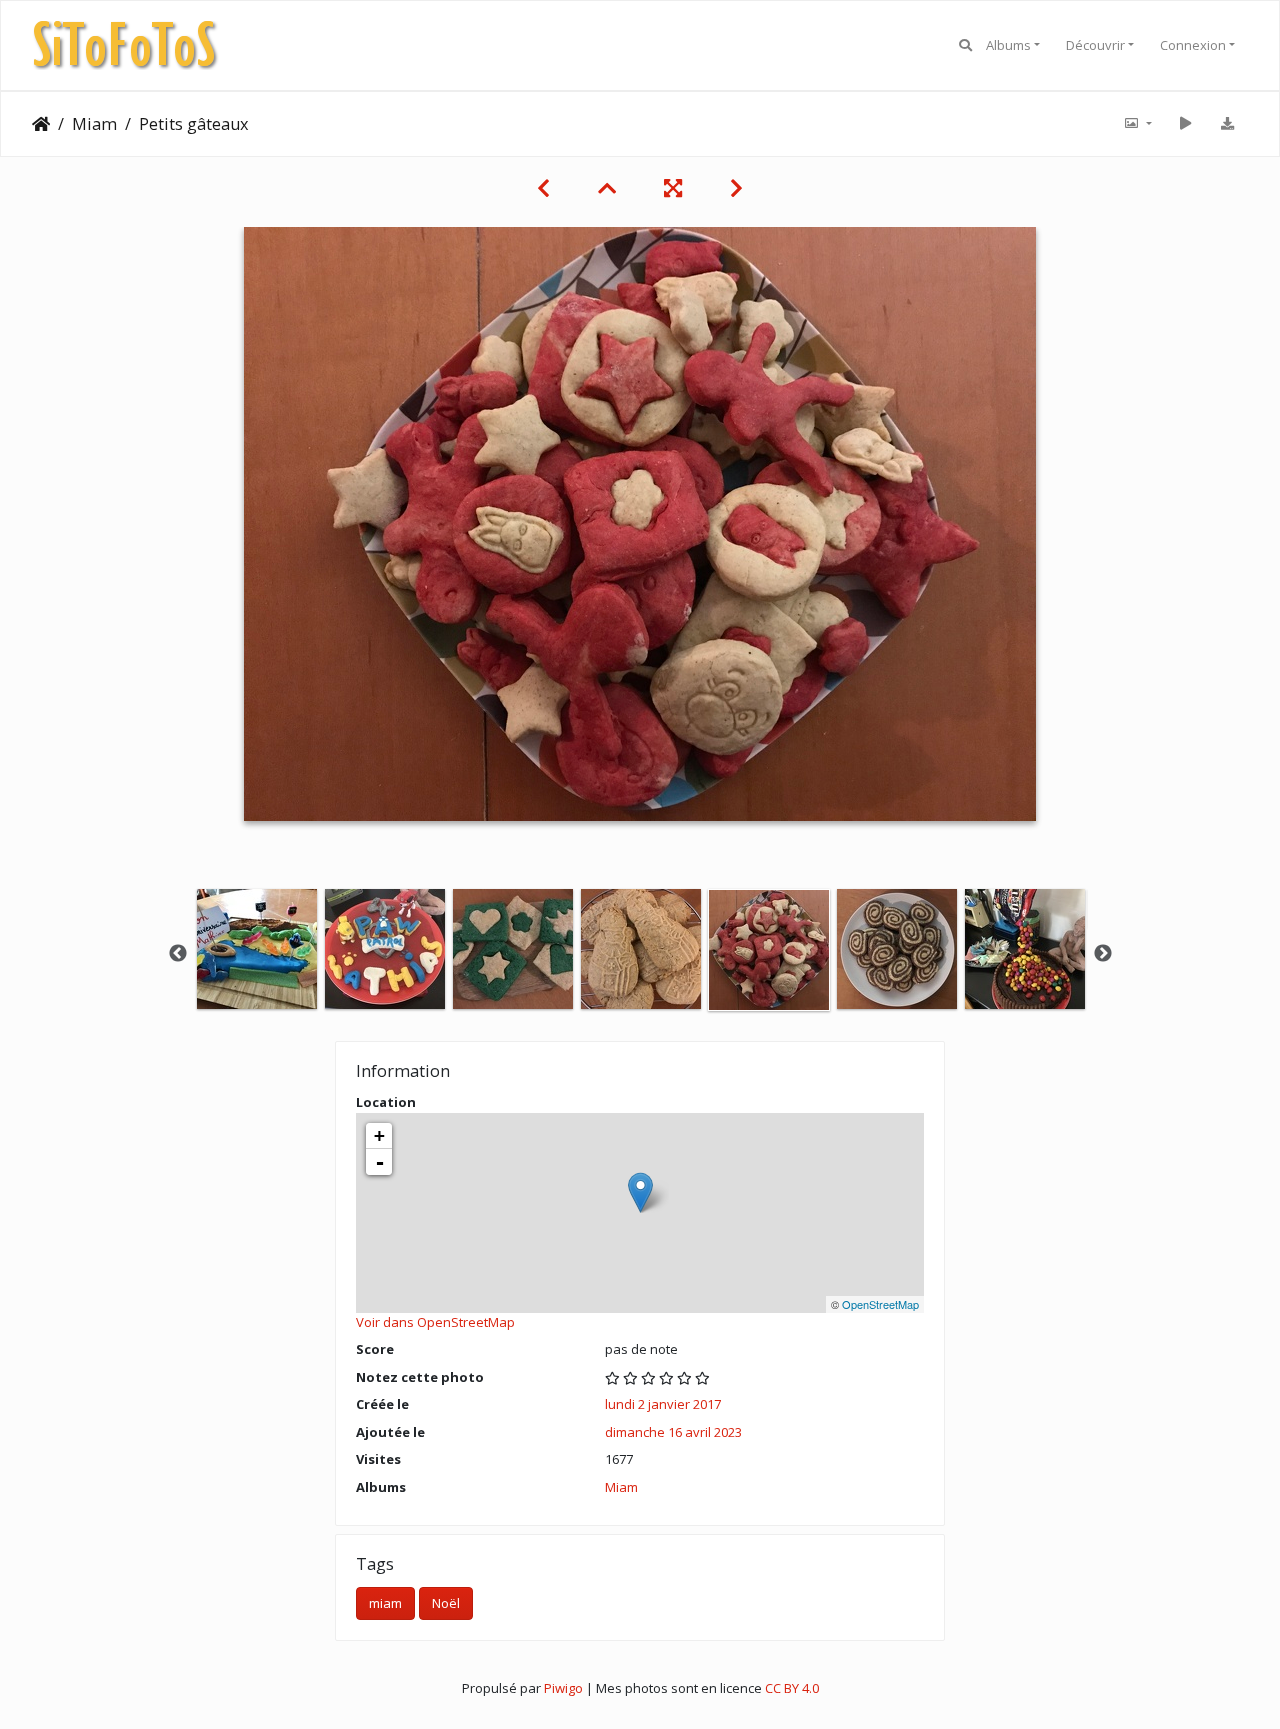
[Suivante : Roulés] (736, 188)
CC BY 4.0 (792, 1688)
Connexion (1193, 45)
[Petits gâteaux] (640, 1192)
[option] (257, 949)
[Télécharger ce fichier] (1227, 124)
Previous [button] (178, 954)
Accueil (41, 124)
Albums (1008, 45)
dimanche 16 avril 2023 (673, 1432)
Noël (446, 1603)
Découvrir (1095, 45)
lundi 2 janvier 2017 (663, 1404)
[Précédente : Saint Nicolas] (543, 188)
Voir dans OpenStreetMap (435, 1322)
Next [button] (1103, 954)
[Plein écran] (673, 188)
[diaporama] (1185, 124)
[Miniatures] (607, 188)
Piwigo (563, 1688)
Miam (94, 124)
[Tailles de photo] (1137, 124)
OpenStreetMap (880, 1304)
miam (385, 1603)
